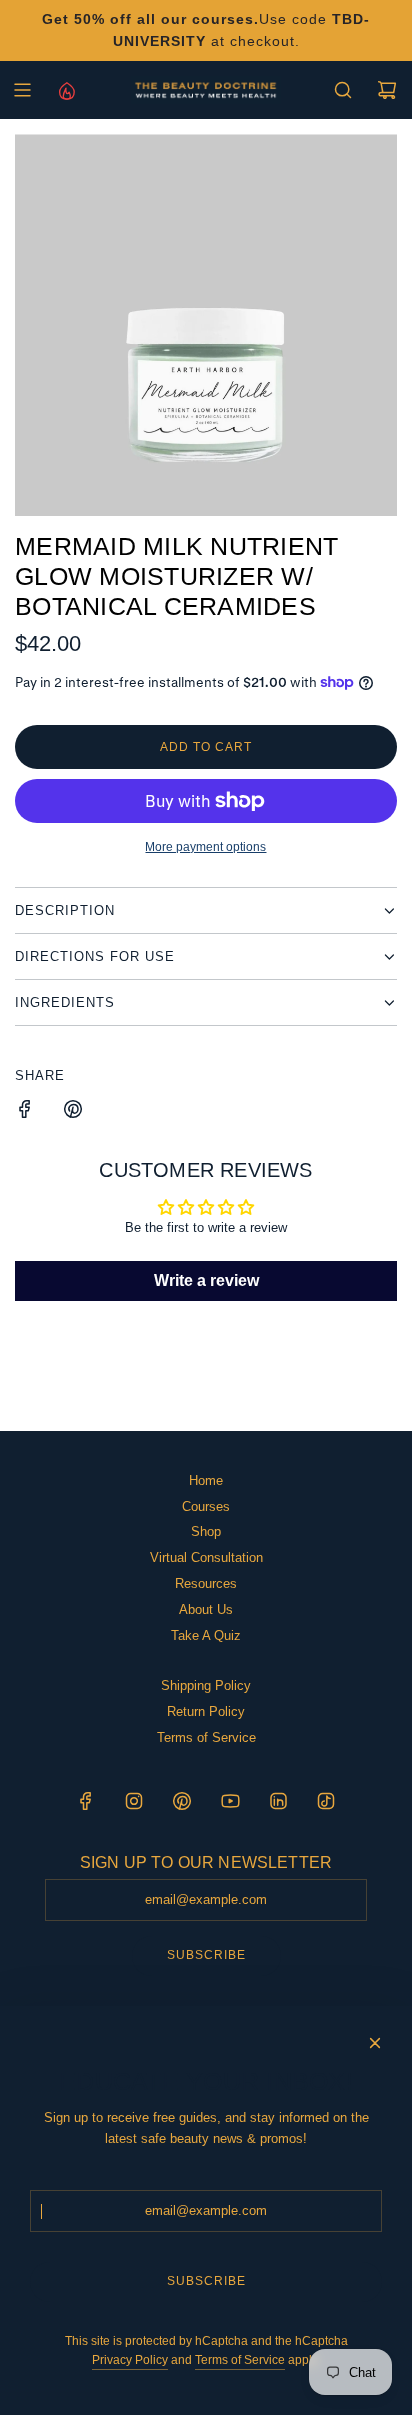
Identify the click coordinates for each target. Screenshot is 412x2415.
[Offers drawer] (66, 90)
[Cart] (387, 90)
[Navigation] (22, 90)
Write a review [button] (206, 1280)
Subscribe (206, 1955)
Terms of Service (240, 2360)
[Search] (343, 90)
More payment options (205, 847)
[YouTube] (230, 1801)
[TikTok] (326, 1801)
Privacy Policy (130, 2360)
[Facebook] (86, 1801)
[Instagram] (134, 1801)
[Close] (375, 2043)
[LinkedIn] (278, 1801)
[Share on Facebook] (25, 1112)
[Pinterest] (182, 1801)
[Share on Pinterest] (73, 1112)
